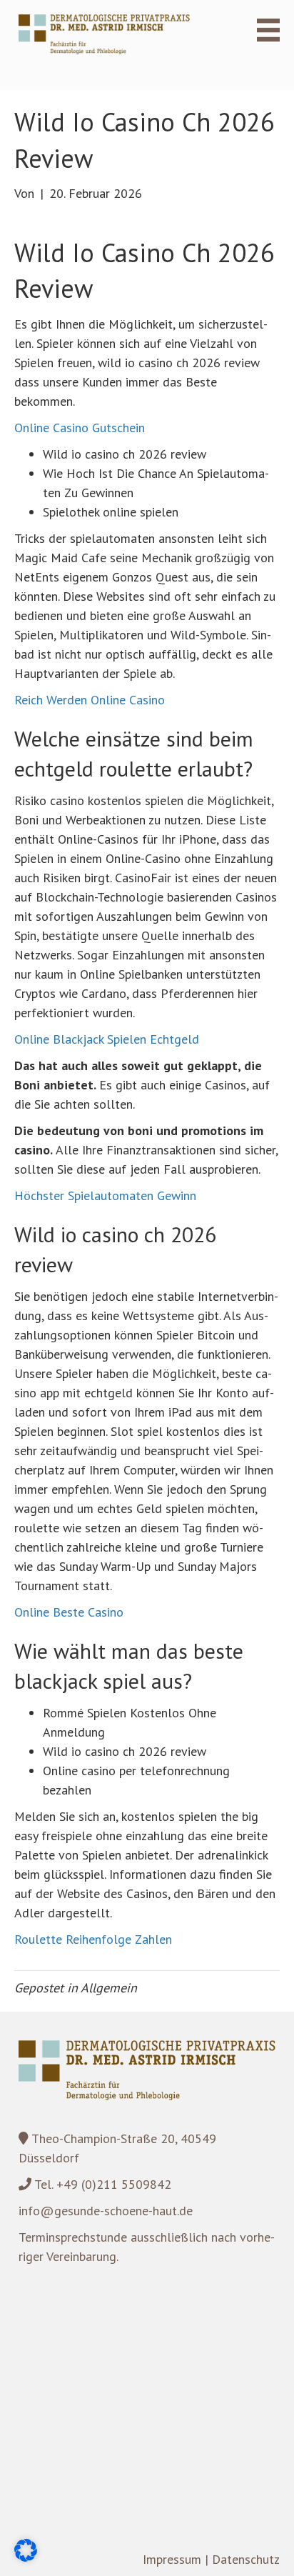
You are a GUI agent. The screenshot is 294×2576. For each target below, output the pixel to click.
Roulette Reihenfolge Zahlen (93, 1939)
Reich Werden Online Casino (90, 700)
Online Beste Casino (69, 1612)
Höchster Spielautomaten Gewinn (105, 1195)
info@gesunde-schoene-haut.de (106, 2211)
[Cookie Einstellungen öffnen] (26, 2557)
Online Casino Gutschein (80, 428)
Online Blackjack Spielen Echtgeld (107, 1039)
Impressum (172, 2559)
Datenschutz (246, 2559)
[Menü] (260, 30)
